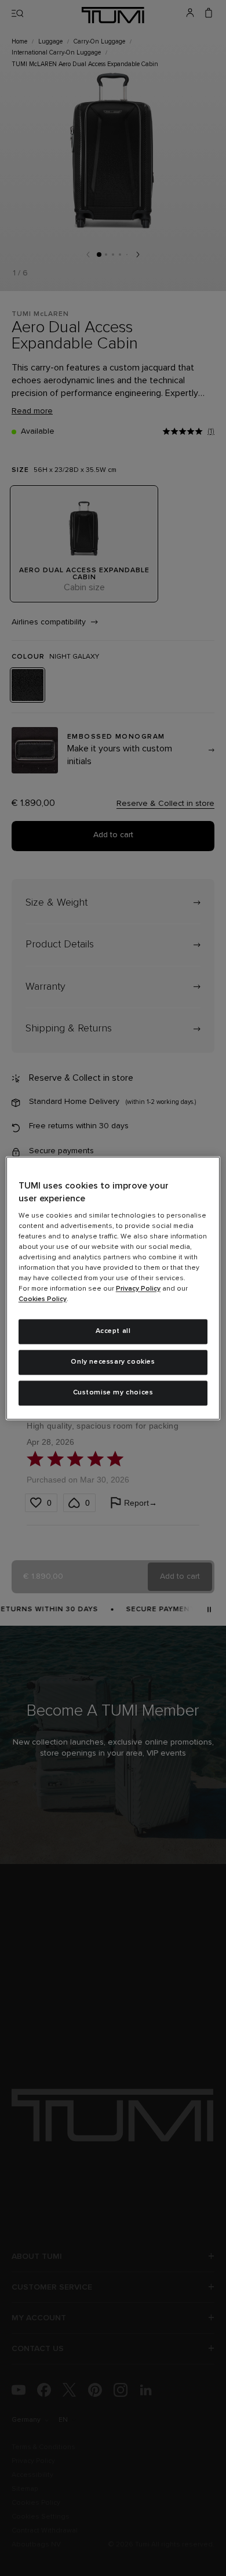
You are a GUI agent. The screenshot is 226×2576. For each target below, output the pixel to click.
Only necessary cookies (113, 1362)
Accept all (113, 1332)
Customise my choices (113, 1393)
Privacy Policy (138, 1289)
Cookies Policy (43, 1300)
